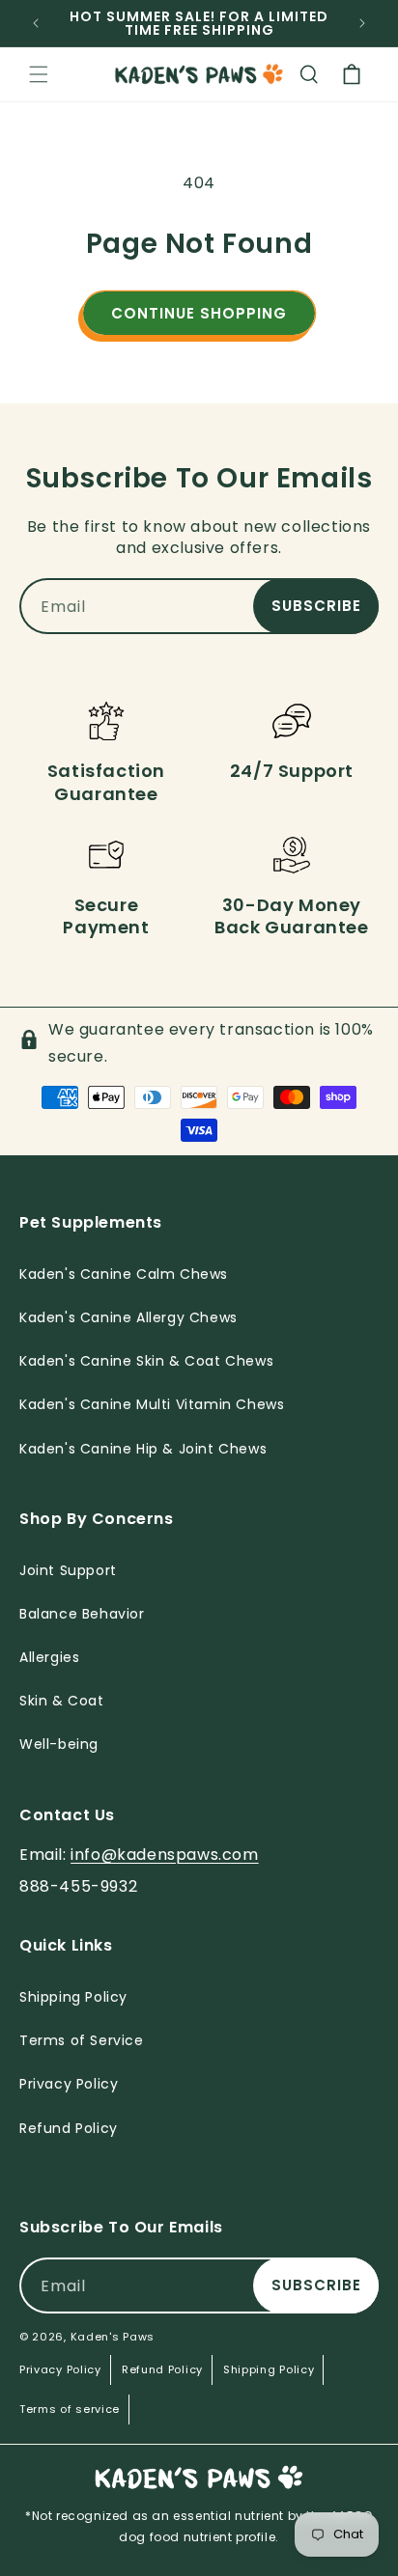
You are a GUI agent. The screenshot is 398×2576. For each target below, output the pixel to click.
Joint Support (68, 1570)
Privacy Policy (60, 2369)
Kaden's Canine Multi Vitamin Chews (152, 1404)
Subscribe (316, 606)
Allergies (49, 1657)
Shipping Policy (269, 2369)
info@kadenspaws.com (164, 1855)
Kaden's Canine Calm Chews (124, 1274)
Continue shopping (199, 313)
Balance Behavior (82, 1614)
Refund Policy (162, 2369)
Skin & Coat (62, 1701)
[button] (39, 74)
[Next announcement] (362, 23)
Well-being (59, 1744)
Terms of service (70, 2409)
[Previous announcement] (36, 23)
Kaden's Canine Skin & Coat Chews (146, 1361)
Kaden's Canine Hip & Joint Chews (143, 1449)
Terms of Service (82, 2040)
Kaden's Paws (113, 2337)
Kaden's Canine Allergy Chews (128, 1317)
